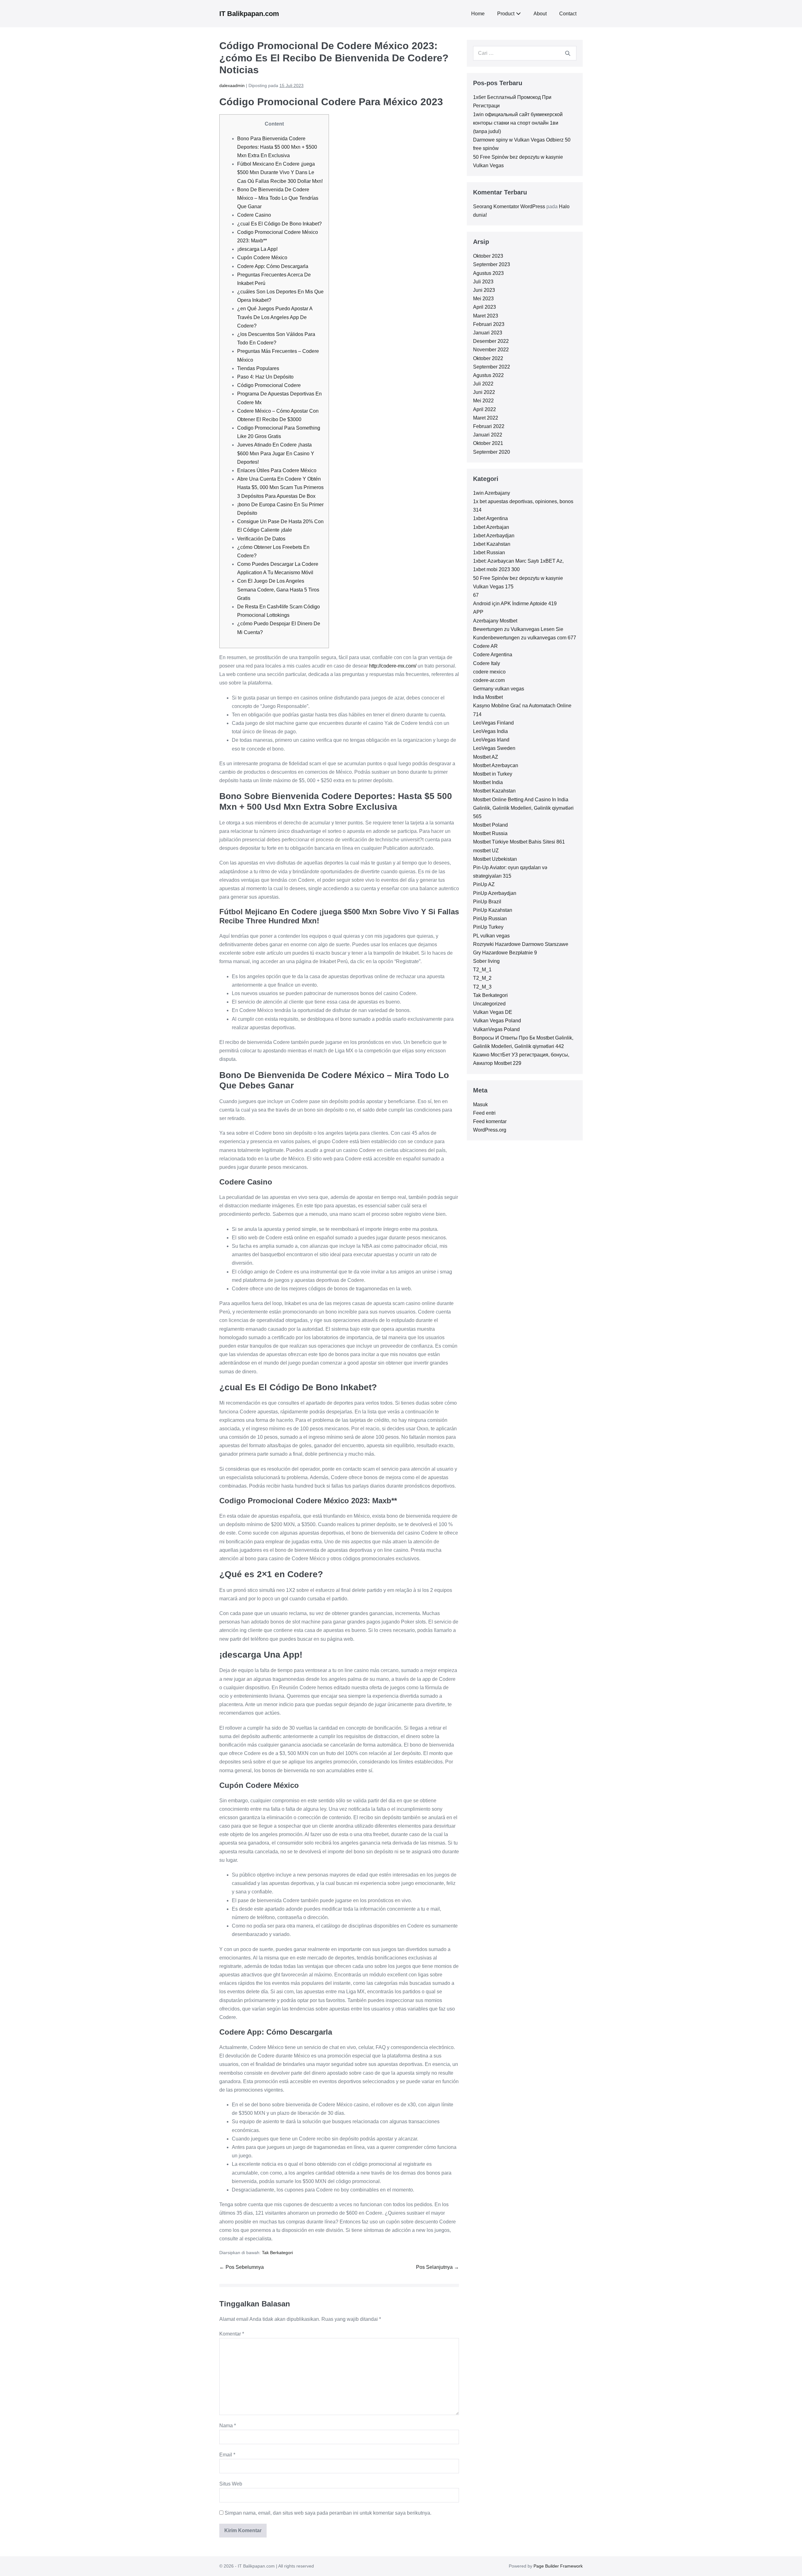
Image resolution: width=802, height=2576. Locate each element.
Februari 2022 (489, 426)
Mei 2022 (483, 401)
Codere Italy (487, 663)
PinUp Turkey (488, 927)
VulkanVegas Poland (496, 1029)
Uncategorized (489, 1004)
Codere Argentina (493, 655)
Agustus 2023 (488, 273)
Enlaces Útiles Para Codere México (277, 470)
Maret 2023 (486, 316)
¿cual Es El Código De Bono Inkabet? (279, 224)
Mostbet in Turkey (493, 774)
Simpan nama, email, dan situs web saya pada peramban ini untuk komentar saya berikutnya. (328, 2513)
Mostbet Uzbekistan (495, 859)
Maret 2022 (486, 418)
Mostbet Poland (490, 825)
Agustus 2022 (488, 375)
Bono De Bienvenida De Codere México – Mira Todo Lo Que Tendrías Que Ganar (278, 198)
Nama (228, 2426)
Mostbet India (488, 782)
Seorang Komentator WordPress (509, 206)
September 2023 (492, 264)
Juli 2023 (483, 282)
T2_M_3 (482, 987)
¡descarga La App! (257, 249)
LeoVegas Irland (491, 740)
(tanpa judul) (487, 131)
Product (506, 14)
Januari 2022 (488, 435)
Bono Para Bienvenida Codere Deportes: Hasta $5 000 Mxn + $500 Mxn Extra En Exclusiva (277, 147)
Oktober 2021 (488, 443)
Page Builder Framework (558, 2566)
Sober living (486, 961)
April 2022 (484, 409)
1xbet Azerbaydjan (494, 536)
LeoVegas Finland (493, 723)
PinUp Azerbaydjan (495, 893)
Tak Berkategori (277, 2253)
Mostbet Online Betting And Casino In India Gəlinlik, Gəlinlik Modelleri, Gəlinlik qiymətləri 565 (523, 808)
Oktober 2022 (488, 358)
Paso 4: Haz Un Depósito (265, 377)
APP (478, 612)
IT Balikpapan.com (249, 14)
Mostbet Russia (490, 833)
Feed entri (484, 1113)
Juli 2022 (483, 384)
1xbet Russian (489, 552)
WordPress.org (490, 1130)
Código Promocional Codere (269, 385)
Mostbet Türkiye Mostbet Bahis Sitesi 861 (519, 842)
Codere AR (485, 646)
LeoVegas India (490, 731)
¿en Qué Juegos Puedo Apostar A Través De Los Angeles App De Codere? (275, 317)
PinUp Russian (490, 919)
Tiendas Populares (258, 368)
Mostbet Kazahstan (494, 791)
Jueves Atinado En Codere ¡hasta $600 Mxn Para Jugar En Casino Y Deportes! (276, 453)
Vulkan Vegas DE (493, 1012)
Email (227, 2455)
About (540, 14)
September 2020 (492, 452)
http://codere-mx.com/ (393, 666)
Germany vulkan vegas (499, 689)
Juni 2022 (484, 392)
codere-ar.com (489, 680)
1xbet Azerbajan (491, 527)
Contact (568, 14)
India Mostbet (488, 697)
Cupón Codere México (262, 258)
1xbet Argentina (490, 518)
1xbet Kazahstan (492, 544)
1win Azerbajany (492, 493)
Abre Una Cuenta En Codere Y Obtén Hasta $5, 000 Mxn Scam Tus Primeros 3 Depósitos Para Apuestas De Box (280, 487)
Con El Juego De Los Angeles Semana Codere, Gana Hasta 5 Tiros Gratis (278, 589)
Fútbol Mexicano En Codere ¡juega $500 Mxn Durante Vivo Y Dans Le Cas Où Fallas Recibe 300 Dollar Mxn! (280, 172)
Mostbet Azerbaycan (496, 765)
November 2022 (491, 350)
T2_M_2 (482, 978)
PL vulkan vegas (491, 936)
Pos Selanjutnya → (437, 2267)
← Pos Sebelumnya (242, 2267)
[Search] (568, 53)
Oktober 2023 (488, 256)
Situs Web (231, 2484)
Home (478, 14)
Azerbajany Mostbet (495, 621)
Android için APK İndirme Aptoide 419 (515, 604)
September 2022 (492, 367)
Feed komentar (490, 1121)
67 (476, 595)
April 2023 (484, 307)
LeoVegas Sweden (494, 748)
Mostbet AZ (486, 757)
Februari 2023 (489, 324)
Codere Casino (254, 215)
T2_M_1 (482, 970)
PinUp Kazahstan (493, 910)
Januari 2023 (488, 333)
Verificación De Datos (261, 539)
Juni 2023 (484, 290)
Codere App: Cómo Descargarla (273, 266)
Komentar (232, 2334)
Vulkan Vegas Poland (497, 1021)
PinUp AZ (484, 884)
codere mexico (489, 672)
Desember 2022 (491, 341)
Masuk (480, 1105)
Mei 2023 (483, 299)
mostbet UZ (486, 851)
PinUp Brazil (487, 902)
